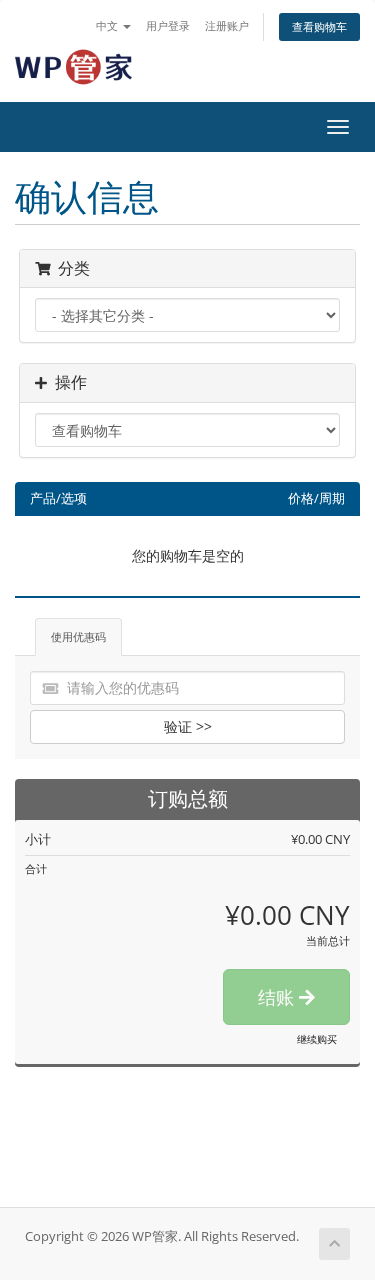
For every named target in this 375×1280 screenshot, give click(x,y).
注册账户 (227, 25)
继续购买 (317, 1039)
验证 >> (188, 726)
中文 (108, 25)
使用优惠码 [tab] (78, 636)
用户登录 (168, 25)
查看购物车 (319, 26)
